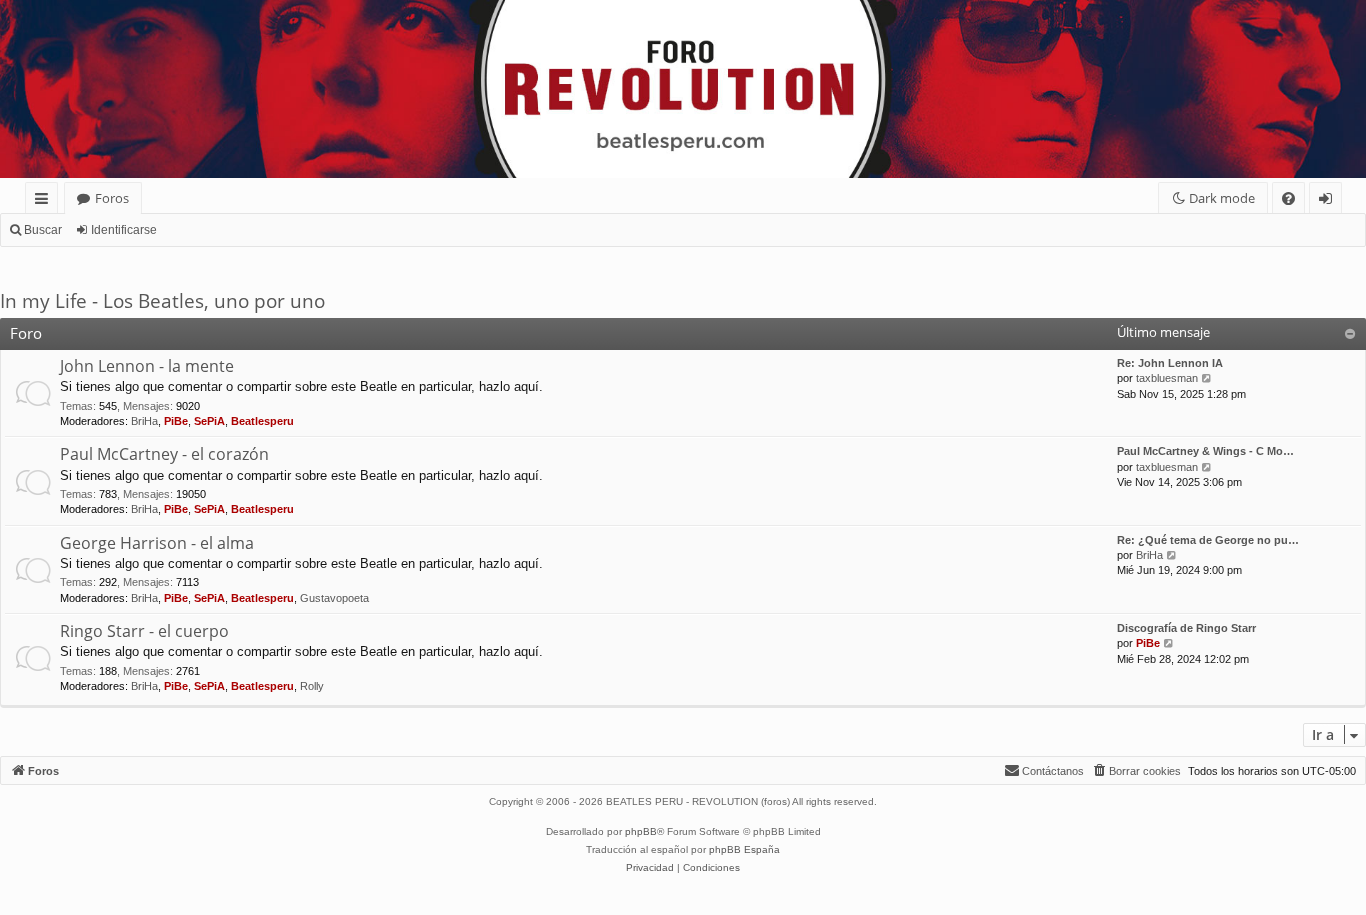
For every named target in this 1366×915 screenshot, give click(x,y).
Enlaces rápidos (45, 201)
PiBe (176, 421)
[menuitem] (1288, 198)
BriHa (144, 421)
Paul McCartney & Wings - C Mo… (1205, 451)
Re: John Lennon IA (1170, 363)
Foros (112, 198)
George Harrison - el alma (157, 543)
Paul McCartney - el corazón (164, 454)
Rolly (312, 686)
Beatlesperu (262, 421)
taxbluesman (1167, 378)
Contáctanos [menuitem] (1053, 771)
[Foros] (11, 5)
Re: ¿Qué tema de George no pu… (1208, 540)
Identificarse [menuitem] (1329, 201)
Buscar (43, 230)
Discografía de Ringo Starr (1186, 628)
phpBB (641, 831)
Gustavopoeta (334, 598)
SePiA (209, 421)
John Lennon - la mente (147, 366)
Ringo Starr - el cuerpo (144, 631)
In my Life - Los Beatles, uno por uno (162, 301)
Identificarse (124, 230)
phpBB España (744, 849)
